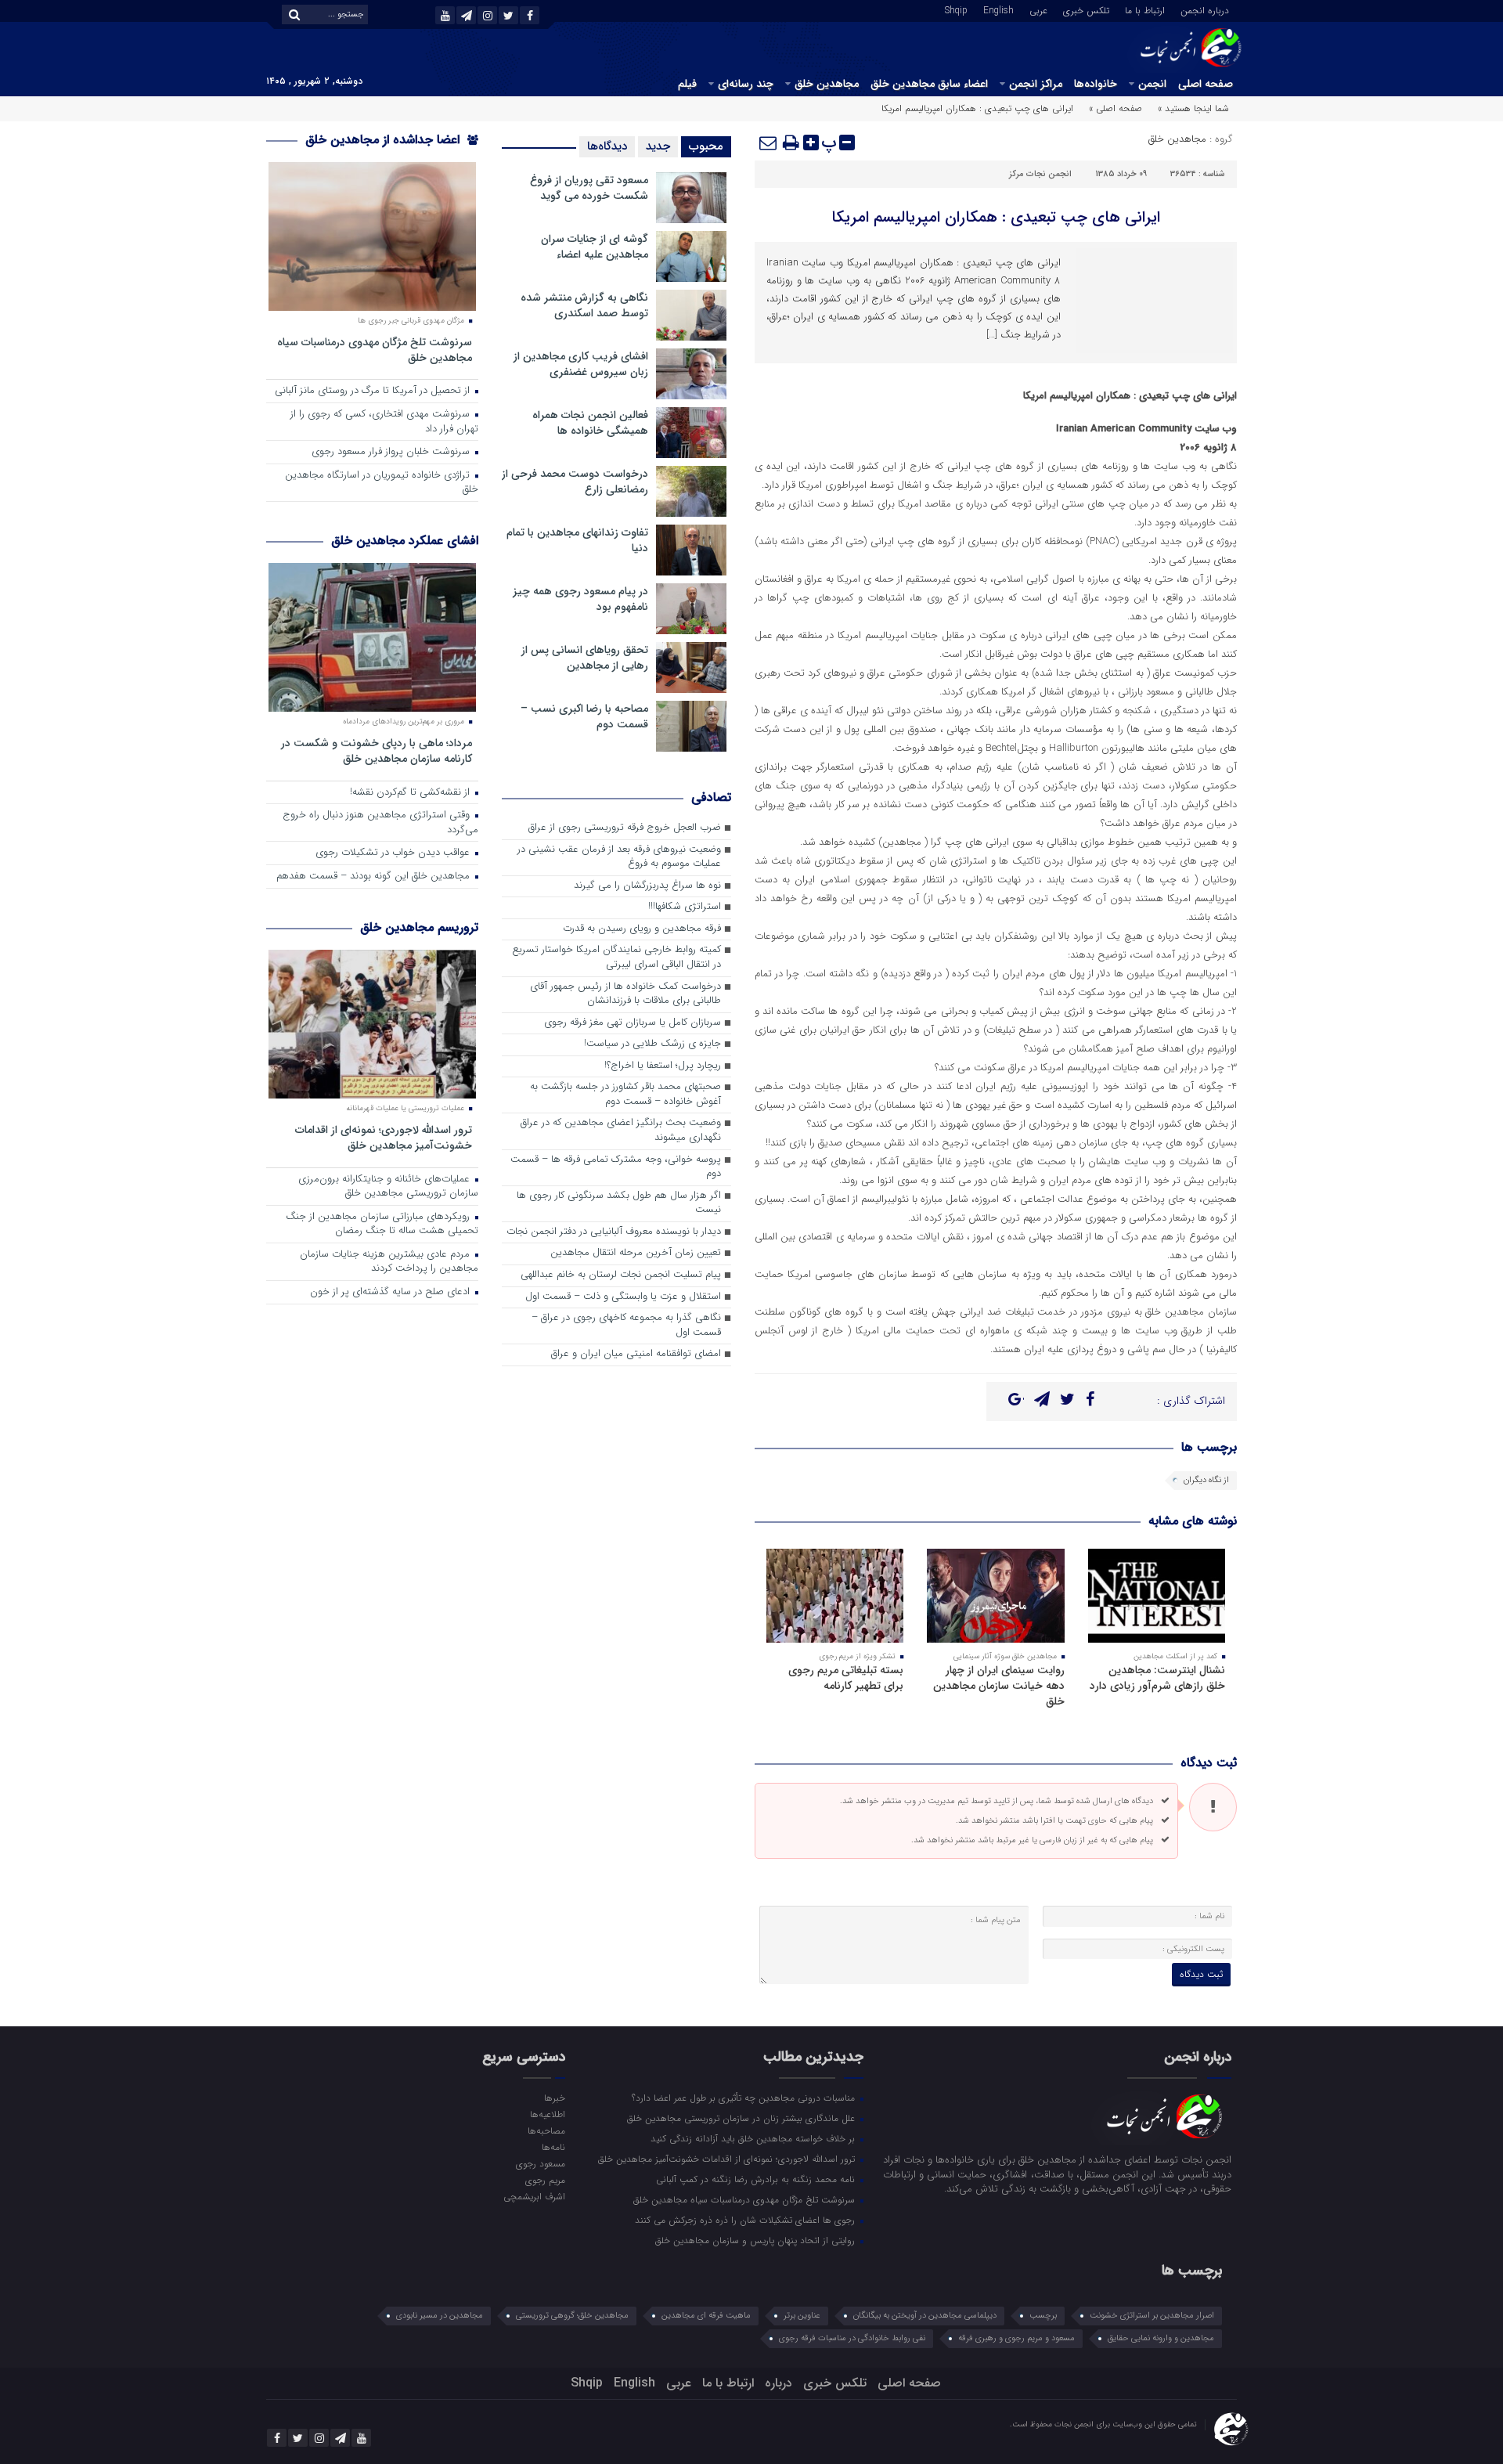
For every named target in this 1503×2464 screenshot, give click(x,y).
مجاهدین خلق (827, 84)
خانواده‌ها (1096, 84)
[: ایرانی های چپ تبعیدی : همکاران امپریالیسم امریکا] (769, 143)
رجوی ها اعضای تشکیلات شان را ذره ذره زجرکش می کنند (746, 2220)
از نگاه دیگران (1206, 1480)
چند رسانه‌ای (746, 84)
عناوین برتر (802, 2316)
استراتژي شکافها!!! (685, 907)
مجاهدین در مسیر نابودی (440, 2316)
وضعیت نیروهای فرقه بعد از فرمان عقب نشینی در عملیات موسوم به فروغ (619, 857)
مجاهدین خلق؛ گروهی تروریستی (572, 2316)
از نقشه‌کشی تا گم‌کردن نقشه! (411, 793)
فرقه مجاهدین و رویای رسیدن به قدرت (642, 929)
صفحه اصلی (1206, 84)
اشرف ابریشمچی (534, 2196)
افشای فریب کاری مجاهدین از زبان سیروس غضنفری (581, 364)
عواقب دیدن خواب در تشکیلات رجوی (394, 853)
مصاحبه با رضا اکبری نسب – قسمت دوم (584, 716)
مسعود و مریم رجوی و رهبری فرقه (1016, 2338)
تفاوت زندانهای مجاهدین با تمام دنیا (577, 540)
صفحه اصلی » (1116, 108)
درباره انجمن (1205, 9)
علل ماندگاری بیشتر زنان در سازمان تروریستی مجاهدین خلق (742, 2118)
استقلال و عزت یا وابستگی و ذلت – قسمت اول (623, 1297)
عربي (1038, 9)
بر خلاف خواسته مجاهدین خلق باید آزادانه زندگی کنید (754, 2138)
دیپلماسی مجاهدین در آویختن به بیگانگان (925, 2316)
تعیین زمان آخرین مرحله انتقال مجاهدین (636, 1253)
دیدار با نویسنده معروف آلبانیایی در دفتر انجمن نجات (614, 1232)
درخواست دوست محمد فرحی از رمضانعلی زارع (575, 482)
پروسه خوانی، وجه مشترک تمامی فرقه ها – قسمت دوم (616, 1167)
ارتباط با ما (1145, 9)
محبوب (706, 146)
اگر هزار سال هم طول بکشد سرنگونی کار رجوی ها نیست (619, 1203)
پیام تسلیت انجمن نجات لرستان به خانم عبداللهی (621, 1275)
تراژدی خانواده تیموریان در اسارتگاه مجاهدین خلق (382, 483)
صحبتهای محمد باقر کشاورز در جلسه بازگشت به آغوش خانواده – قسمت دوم (625, 1095)
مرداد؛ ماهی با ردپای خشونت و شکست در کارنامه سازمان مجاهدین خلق (377, 750)
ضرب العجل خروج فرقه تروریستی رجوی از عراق (625, 828)
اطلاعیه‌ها (547, 2114)
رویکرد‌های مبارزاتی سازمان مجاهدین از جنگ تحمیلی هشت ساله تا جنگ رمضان (382, 1225)
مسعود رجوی (540, 2163)
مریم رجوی (545, 2180)
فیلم (687, 84)
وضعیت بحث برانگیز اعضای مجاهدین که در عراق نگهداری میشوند (621, 1131)
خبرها (554, 2098)
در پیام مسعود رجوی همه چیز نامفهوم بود (580, 599)
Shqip (956, 9)
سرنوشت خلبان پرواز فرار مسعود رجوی (392, 452)
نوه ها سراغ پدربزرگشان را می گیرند (647, 886)
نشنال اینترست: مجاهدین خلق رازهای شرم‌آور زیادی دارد (1157, 1678)
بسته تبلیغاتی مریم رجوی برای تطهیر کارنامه (846, 1678)
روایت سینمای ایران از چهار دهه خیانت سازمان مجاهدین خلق (999, 1686)
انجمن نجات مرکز (1040, 174)
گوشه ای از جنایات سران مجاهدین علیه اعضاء (595, 247)
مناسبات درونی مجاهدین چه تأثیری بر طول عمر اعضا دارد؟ (745, 2098)
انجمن (1152, 84)
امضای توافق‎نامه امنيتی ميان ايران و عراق (636, 1354)
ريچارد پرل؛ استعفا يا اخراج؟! (663, 1066)
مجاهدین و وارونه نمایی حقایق (1161, 2338)
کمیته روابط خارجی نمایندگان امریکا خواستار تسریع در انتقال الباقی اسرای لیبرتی (616, 958)
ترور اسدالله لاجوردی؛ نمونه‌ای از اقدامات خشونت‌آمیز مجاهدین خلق (384, 1137)
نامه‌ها (553, 2147)
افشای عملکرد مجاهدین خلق (405, 541)
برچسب (1043, 2316)
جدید (658, 146)
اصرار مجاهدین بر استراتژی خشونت (1152, 2316)
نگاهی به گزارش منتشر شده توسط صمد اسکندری (584, 305)
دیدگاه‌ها (607, 146)
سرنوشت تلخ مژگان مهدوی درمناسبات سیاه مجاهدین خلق (375, 350)
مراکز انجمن (1036, 84)
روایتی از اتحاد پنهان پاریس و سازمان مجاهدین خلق (757, 2240)
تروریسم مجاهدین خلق (419, 927)
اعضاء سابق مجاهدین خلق (929, 84)
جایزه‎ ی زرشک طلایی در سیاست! (652, 1044)
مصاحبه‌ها (546, 2130)
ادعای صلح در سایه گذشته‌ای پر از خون (391, 1292)
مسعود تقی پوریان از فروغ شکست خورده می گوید (589, 188)
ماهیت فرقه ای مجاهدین (706, 2316)
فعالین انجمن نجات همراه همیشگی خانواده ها (590, 423)
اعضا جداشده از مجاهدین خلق (384, 140)
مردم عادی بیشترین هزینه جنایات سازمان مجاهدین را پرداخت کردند (389, 1262)
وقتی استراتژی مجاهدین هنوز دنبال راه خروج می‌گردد (380, 823)
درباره (779, 2383)
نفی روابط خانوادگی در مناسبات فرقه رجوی (852, 2338)
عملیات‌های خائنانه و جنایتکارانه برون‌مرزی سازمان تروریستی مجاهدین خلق (388, 1187)
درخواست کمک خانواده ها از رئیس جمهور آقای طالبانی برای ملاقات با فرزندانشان (625, 994)
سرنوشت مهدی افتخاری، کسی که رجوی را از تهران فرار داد (384, 422)
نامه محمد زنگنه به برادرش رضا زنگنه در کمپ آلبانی (757, 2179)
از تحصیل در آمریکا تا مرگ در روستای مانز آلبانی (374, 391)
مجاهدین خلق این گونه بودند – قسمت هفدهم (375, 877)
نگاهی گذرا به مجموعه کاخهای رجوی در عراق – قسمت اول (626, 1326)
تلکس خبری (1086, 9)
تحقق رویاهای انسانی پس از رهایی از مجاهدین (585, 658)
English (998, 9)
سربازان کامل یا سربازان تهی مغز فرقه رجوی (633, 1023)
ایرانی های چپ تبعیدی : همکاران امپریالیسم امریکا (996, 217)
